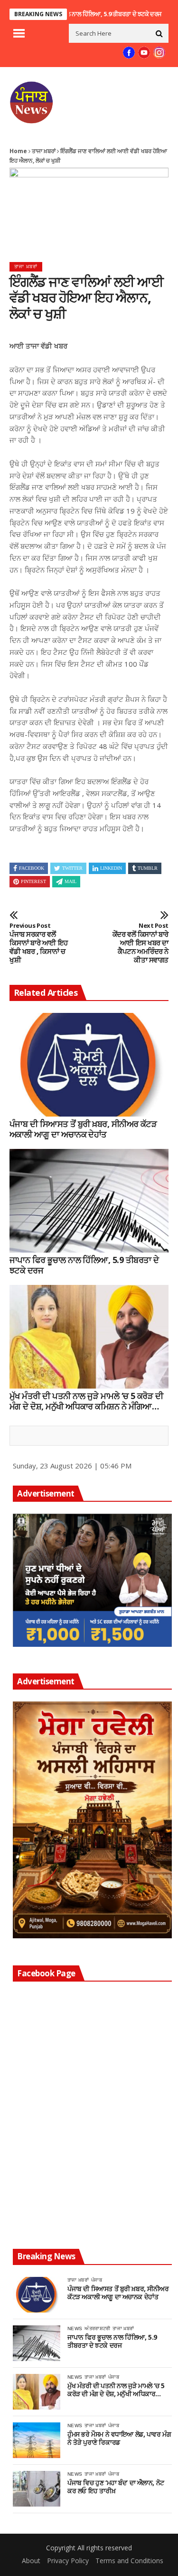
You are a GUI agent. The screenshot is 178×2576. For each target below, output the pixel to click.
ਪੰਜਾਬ (97, 2280)
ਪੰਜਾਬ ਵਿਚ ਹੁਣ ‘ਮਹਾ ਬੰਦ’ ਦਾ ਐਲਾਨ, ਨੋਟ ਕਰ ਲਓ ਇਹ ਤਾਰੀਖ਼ (116, 2487)
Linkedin (111, 868)
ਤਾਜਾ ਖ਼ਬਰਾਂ (44, 151)
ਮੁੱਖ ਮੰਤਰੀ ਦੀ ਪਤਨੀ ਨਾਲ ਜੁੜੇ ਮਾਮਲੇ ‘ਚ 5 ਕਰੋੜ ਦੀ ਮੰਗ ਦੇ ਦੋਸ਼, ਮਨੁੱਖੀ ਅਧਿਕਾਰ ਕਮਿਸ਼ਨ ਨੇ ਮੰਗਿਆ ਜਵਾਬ (86, 1401)
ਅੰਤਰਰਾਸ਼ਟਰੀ (97, 2328)
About (31, 2561)
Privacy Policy (68, 2561)
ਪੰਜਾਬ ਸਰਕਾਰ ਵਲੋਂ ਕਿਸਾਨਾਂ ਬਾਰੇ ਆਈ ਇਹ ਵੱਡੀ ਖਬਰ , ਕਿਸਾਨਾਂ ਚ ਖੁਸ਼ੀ (39, 943)
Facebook (32, 868)
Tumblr (148, 868)
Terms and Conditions (129, 2561)
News (75, 2328)
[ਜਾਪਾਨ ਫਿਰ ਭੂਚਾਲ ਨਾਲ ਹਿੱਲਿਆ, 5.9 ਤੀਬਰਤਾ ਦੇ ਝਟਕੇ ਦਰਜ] (89, 1201)
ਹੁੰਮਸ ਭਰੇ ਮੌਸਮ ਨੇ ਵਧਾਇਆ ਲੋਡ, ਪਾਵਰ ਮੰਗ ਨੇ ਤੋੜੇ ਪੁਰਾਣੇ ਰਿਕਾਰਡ (119, 2439)
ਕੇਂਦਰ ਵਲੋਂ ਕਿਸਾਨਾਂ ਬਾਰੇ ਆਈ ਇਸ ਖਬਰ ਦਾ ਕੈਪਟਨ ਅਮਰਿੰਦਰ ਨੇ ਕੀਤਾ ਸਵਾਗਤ (141, 943)
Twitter (72, 868)
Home (18, 151)
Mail (70, 881)
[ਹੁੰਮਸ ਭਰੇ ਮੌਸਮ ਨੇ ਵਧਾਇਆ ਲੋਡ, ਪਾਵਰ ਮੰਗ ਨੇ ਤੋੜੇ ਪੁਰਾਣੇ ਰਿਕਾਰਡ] (37, 2440)
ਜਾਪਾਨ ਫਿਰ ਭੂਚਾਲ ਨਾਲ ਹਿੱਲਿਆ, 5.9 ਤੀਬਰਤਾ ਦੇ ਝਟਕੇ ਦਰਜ (70, 14)
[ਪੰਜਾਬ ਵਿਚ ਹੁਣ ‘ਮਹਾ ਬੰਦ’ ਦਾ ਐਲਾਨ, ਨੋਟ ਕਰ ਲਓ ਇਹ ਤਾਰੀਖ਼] (37, 2489)
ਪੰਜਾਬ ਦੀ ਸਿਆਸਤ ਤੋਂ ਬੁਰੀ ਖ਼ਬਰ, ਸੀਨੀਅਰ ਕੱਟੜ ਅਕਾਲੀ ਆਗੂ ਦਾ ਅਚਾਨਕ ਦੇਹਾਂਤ (83, 1129)
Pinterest (33, 881)
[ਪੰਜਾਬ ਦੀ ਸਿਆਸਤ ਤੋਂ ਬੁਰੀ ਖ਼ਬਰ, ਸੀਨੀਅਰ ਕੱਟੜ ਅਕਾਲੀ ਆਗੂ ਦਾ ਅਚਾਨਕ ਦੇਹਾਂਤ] (89, 1065)
